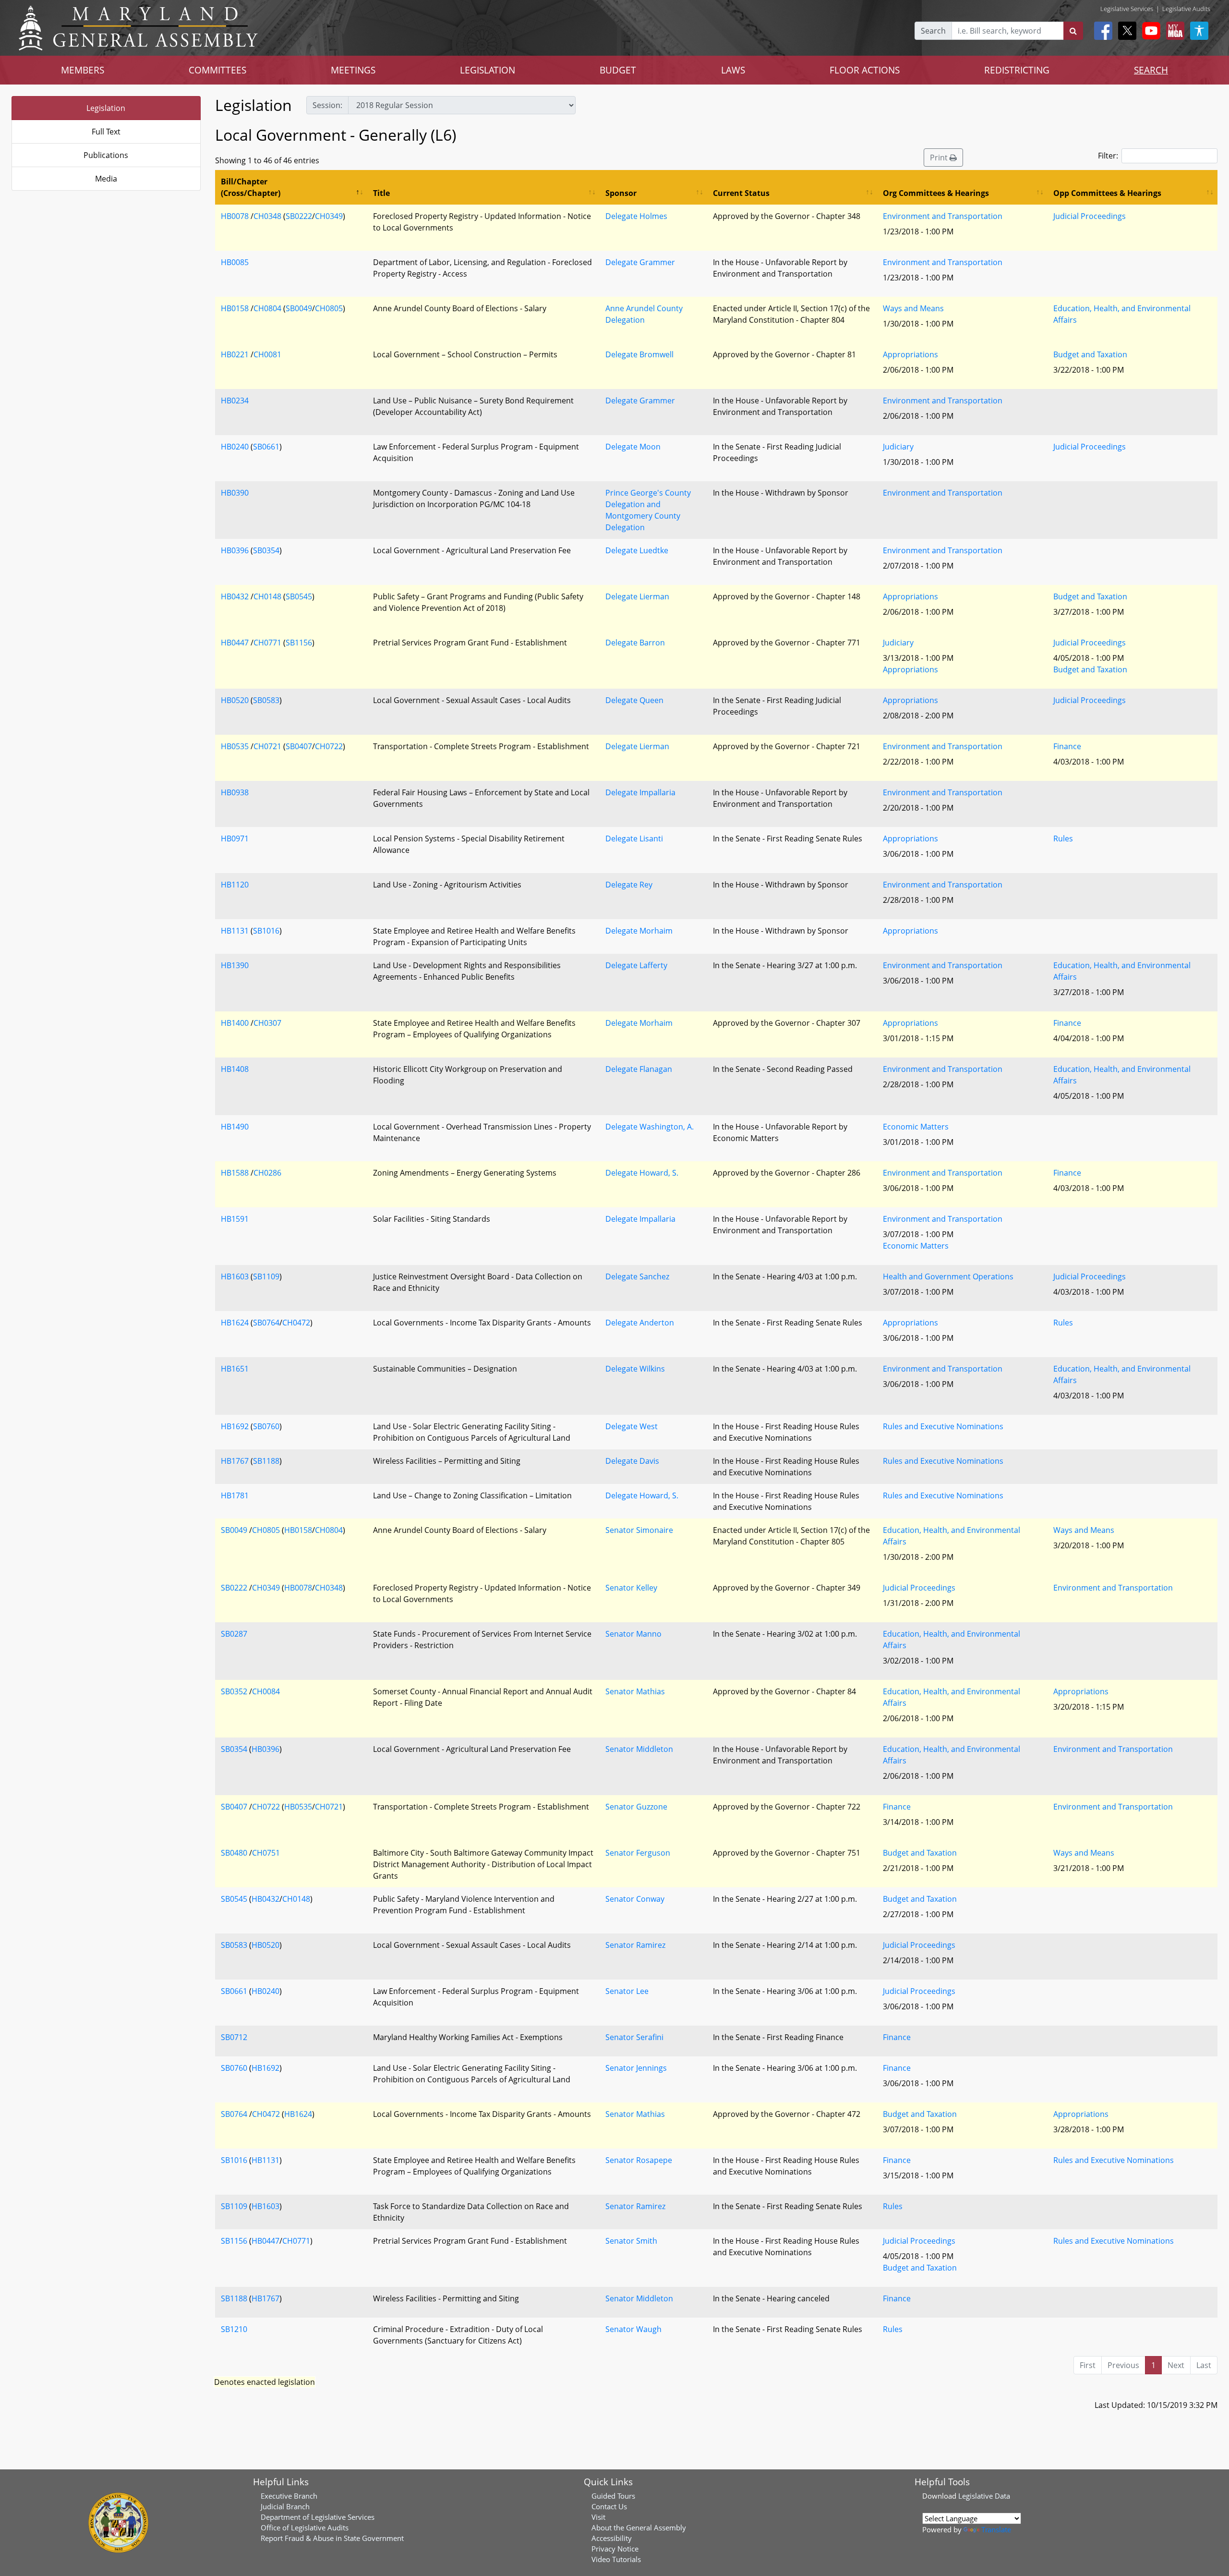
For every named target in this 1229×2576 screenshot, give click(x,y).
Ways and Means (913, 308)
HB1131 (235, 931)
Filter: (1108, 156)
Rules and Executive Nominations (943, 1426)
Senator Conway (635, 1899)
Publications (106, 155)
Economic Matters (916, 1127)
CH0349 (329, 216)
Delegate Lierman (637, 596)
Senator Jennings (636, 2068)
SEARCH (1151, 70)
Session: (327, 105)
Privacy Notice (615, 2549)
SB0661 (266, 447)
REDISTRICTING (1017, 70)
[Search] (1073, 31)
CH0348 (267, 216)
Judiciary (898, 447)
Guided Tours (613, 2496)
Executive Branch (289, 2496)
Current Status (741, 193)
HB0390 (235, 493)
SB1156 (299, 643)
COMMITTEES (217, 70)
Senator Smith (631, 2241)
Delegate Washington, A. (650, 1127)
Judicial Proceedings (1090, 216)
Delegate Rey (629, 885)
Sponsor (621, 193)
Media (106, 179)
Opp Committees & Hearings (1107, 193)
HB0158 (235, 308)
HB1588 (235, 1173)
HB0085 (235, 262)
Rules (1063, 838)
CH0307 (267, 1023)
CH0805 (329, 308)
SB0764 (266, 1323)
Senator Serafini (634, 2037)
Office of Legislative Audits (305, 2527)
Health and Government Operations (948, 1276)
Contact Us (609, 2506)
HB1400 (235, 1023)
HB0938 (235, 792)
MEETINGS (353, 70)
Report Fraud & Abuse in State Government (332, 2538)
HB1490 (235, 1127)
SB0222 (299, 216)
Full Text (106, 132)
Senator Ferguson (638, 1853)
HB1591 (235, 1219)
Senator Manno (633, 1634)
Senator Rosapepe (639, 2160)
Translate (996, 2529)
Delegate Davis (632, 1461)
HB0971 (235, 838)
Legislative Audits (1186, 9)
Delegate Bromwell (639, 354)
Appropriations (910, 354)
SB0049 (299, 308)
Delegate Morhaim (639, 931)
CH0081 (267, 354)
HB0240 (235, 447)
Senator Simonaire (639, 1530)
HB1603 (235, 1276)
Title (381, 193)
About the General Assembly (639, 2527)
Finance (1067, 746)
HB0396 (235, 550)
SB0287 (234, 1634)
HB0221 (235, 354)
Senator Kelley (631, 1588)
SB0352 (234, 1691)
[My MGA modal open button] (1173, 31)
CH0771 (267, 643)
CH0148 (267, 596)
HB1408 (235, 1069)
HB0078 (235, 216)
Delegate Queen (634, 700)
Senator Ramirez (635, 1945)
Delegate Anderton (640, 1323)
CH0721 (267, 746)
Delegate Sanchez (637, 1276)
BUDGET (618, 70)
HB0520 (235, 700)
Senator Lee (627, 1991)
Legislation (106, 108)
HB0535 (235, 746)
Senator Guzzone (636, 1807)
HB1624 (235, 1323)
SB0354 (266, 550)
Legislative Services (1127, 9)
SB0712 (234, 2037)
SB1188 (266, 1461)
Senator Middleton (639, 1749)
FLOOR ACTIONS (865, 70)
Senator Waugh (633, 2329)
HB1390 (235, 965)
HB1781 (235, 1495)
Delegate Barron (635, 643)
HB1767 (235, 1461)
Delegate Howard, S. (642, 1173)
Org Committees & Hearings (936, 193)
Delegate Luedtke (637, 550)
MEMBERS (83, 70)
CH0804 (267, 308)
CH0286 (267, 1173)
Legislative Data (984, 2496)
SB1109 (266, 1276)
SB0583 (266, 700)
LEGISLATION (488, 70)
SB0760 (266, 1426)
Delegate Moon (633, 447)
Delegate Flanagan (639, 1069)
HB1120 (235, 885)
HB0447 (235, 643)
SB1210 (234, 2329)
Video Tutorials (616, 2559)
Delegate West (632, 1426)
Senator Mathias (635, 1691)
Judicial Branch (285, 2506)
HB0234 (235, 401)
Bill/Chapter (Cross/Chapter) (251, 187)
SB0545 (299, 596)
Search (933, 31)
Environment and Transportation (943, 216)
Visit (598, 2517)
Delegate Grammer (640, 262)
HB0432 (235, 596)
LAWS (733, 70)
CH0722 (329, 746)
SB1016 (266, 931)
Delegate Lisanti (634, 838)
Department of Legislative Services (318, 2517)
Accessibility (612, 2538)
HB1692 (235, 1426)
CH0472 (296, 1323)
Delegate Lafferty (636, 965)
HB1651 (235, 1369)
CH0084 (266, 1691)
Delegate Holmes (636, 216)
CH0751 (266, 1853)
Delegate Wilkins (635, 1369)
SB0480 (234, 1853)
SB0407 (299, 746)
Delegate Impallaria (640, 792)
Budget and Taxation (1090, 354)
